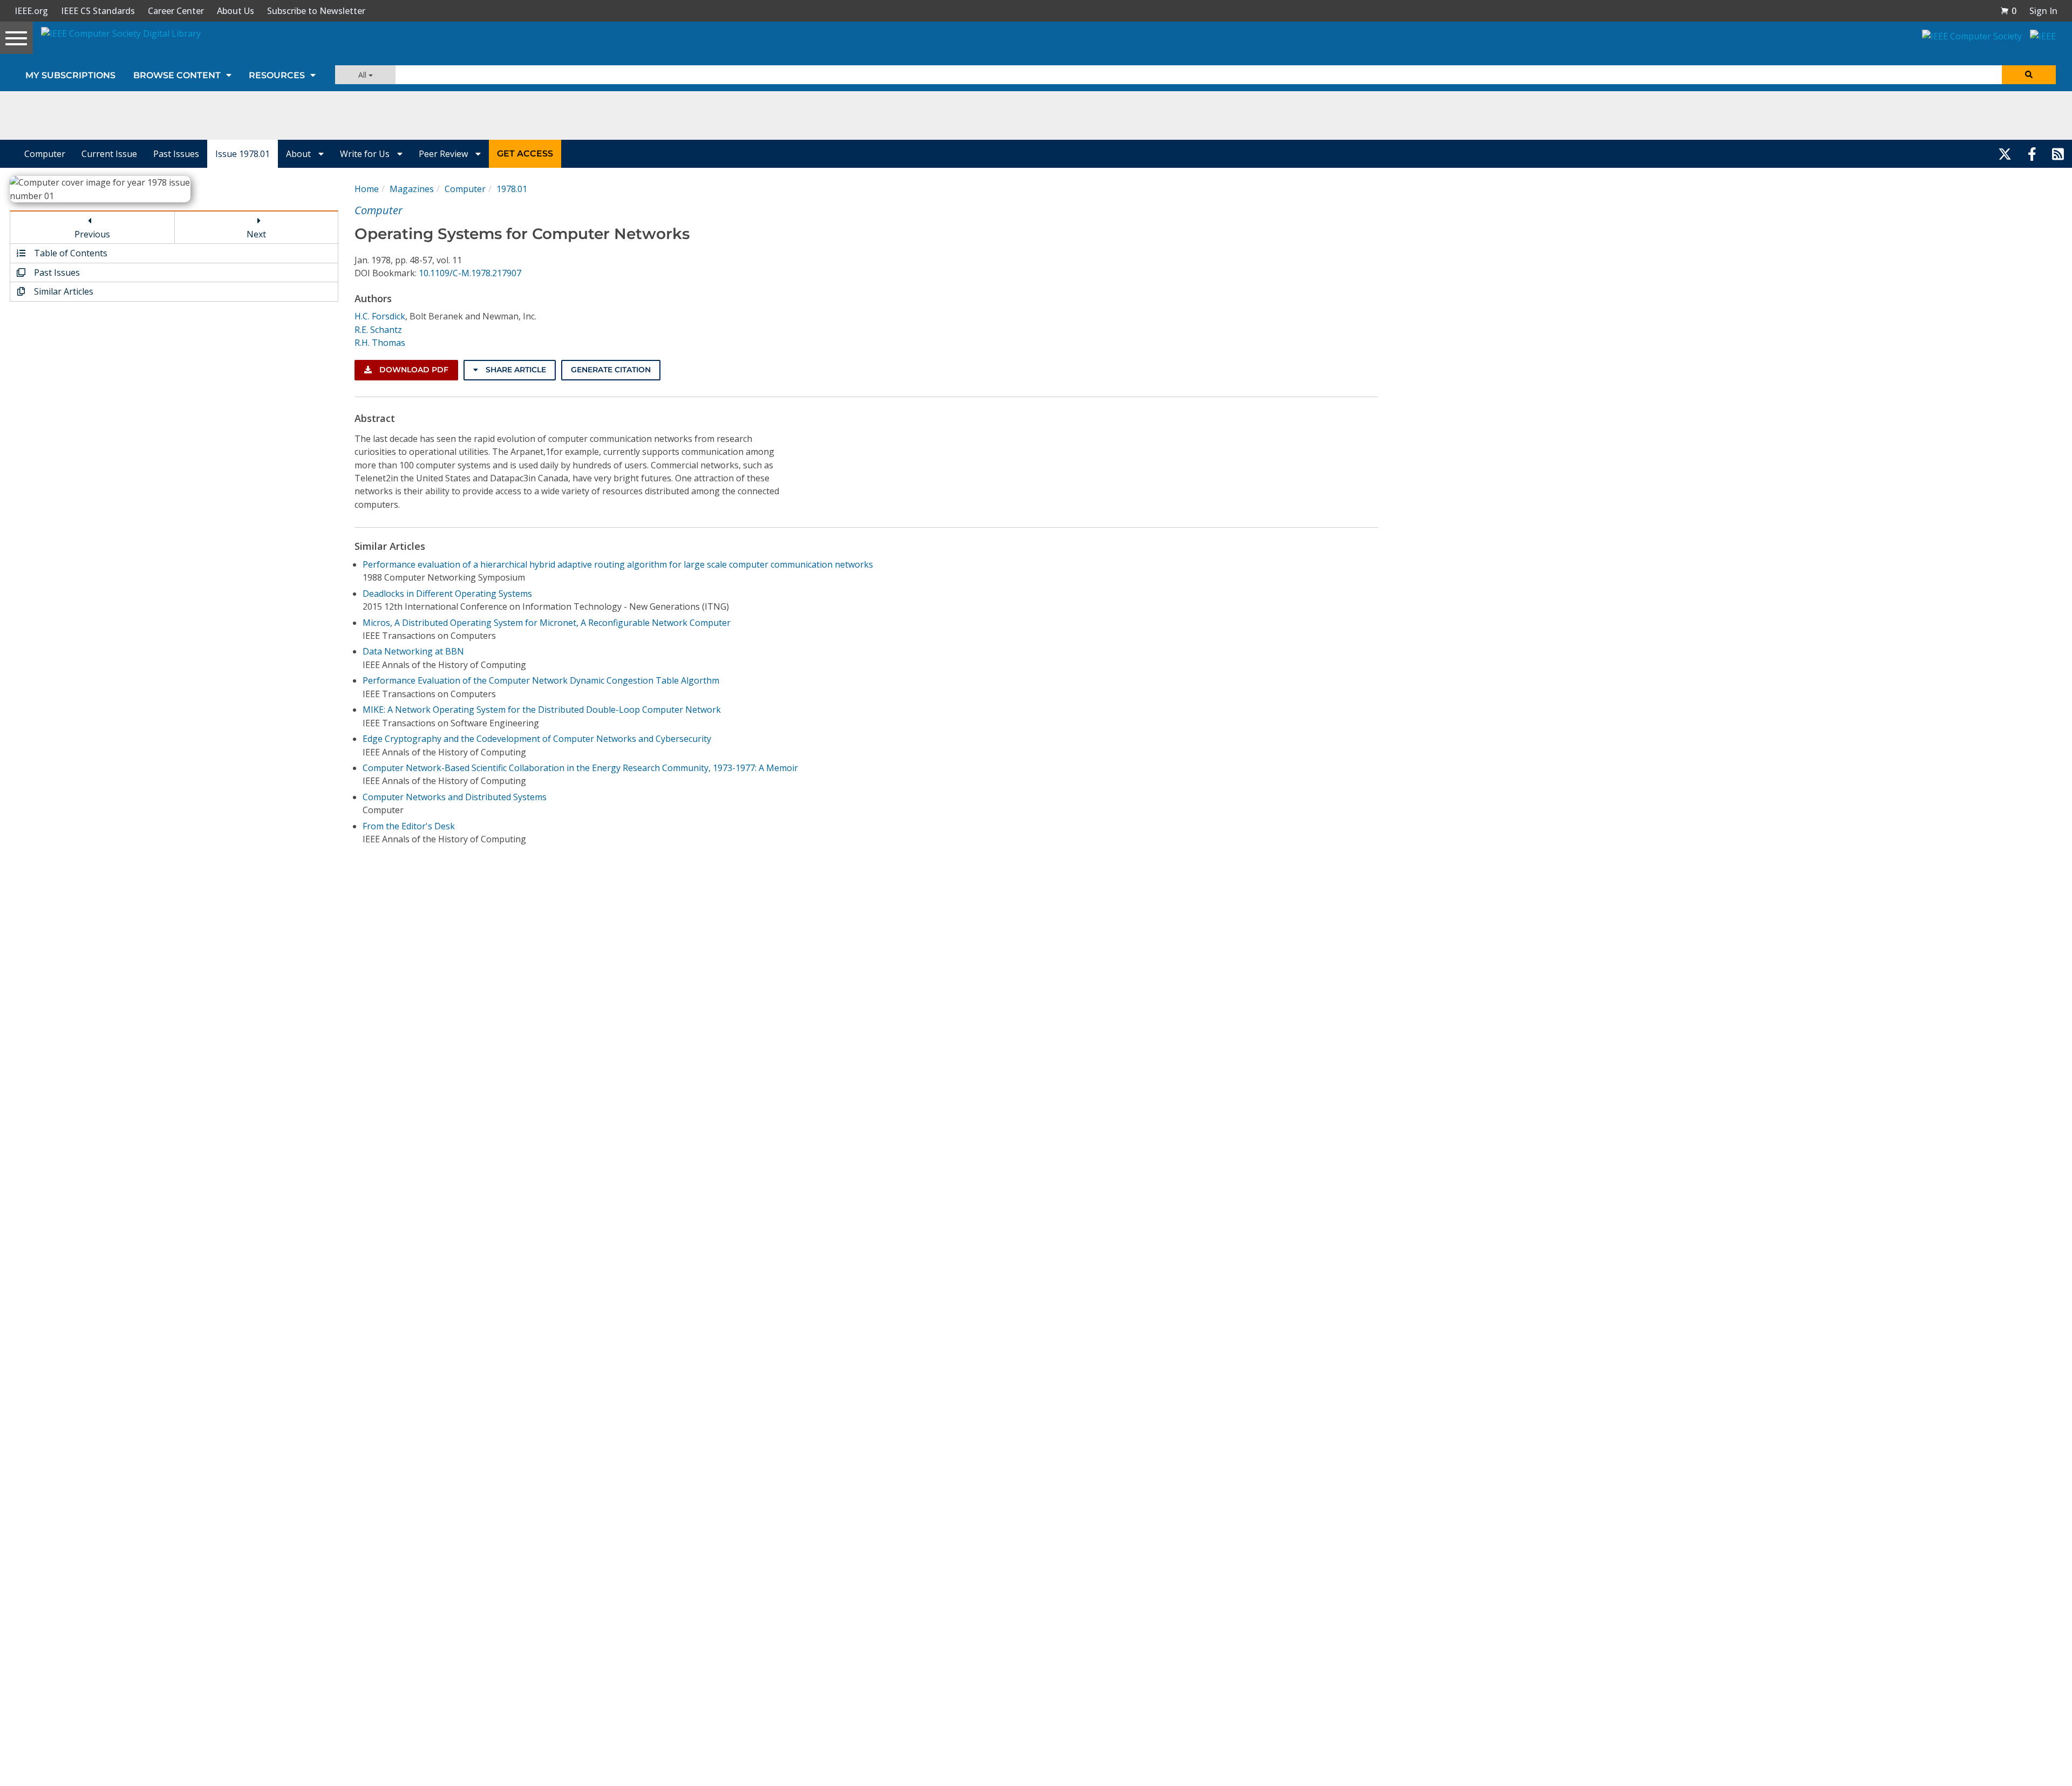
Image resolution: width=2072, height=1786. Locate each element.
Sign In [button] (2043, 11)
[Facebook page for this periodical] (2032, 154)
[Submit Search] (2029, 75)
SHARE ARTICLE (515, 370)
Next (256, 234)
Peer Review (444, 154)
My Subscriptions (70, 75)
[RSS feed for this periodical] (2058, 154)
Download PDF (413, 370)
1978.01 (512, 189)
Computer (45, 154)
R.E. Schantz (378, 330)
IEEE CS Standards (98, 11)
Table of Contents (70, 253)
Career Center (176, 11)
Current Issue (109, 154)
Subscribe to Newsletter (316, 11)
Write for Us (366, 154)
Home (367, 189)
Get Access (525, 154)
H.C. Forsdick (380, 316)
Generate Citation (611, 370)
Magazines (412, 189)
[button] (2008, 11)
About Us (236, 11)
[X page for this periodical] (2005, 154)
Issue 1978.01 (243, 154)
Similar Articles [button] (63, 291)
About (299, 154)
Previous (92, 234)
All (363, 75)
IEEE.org (31, 11)
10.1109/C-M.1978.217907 (470, 273)
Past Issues (176, 154)
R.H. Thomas (380, 343)
